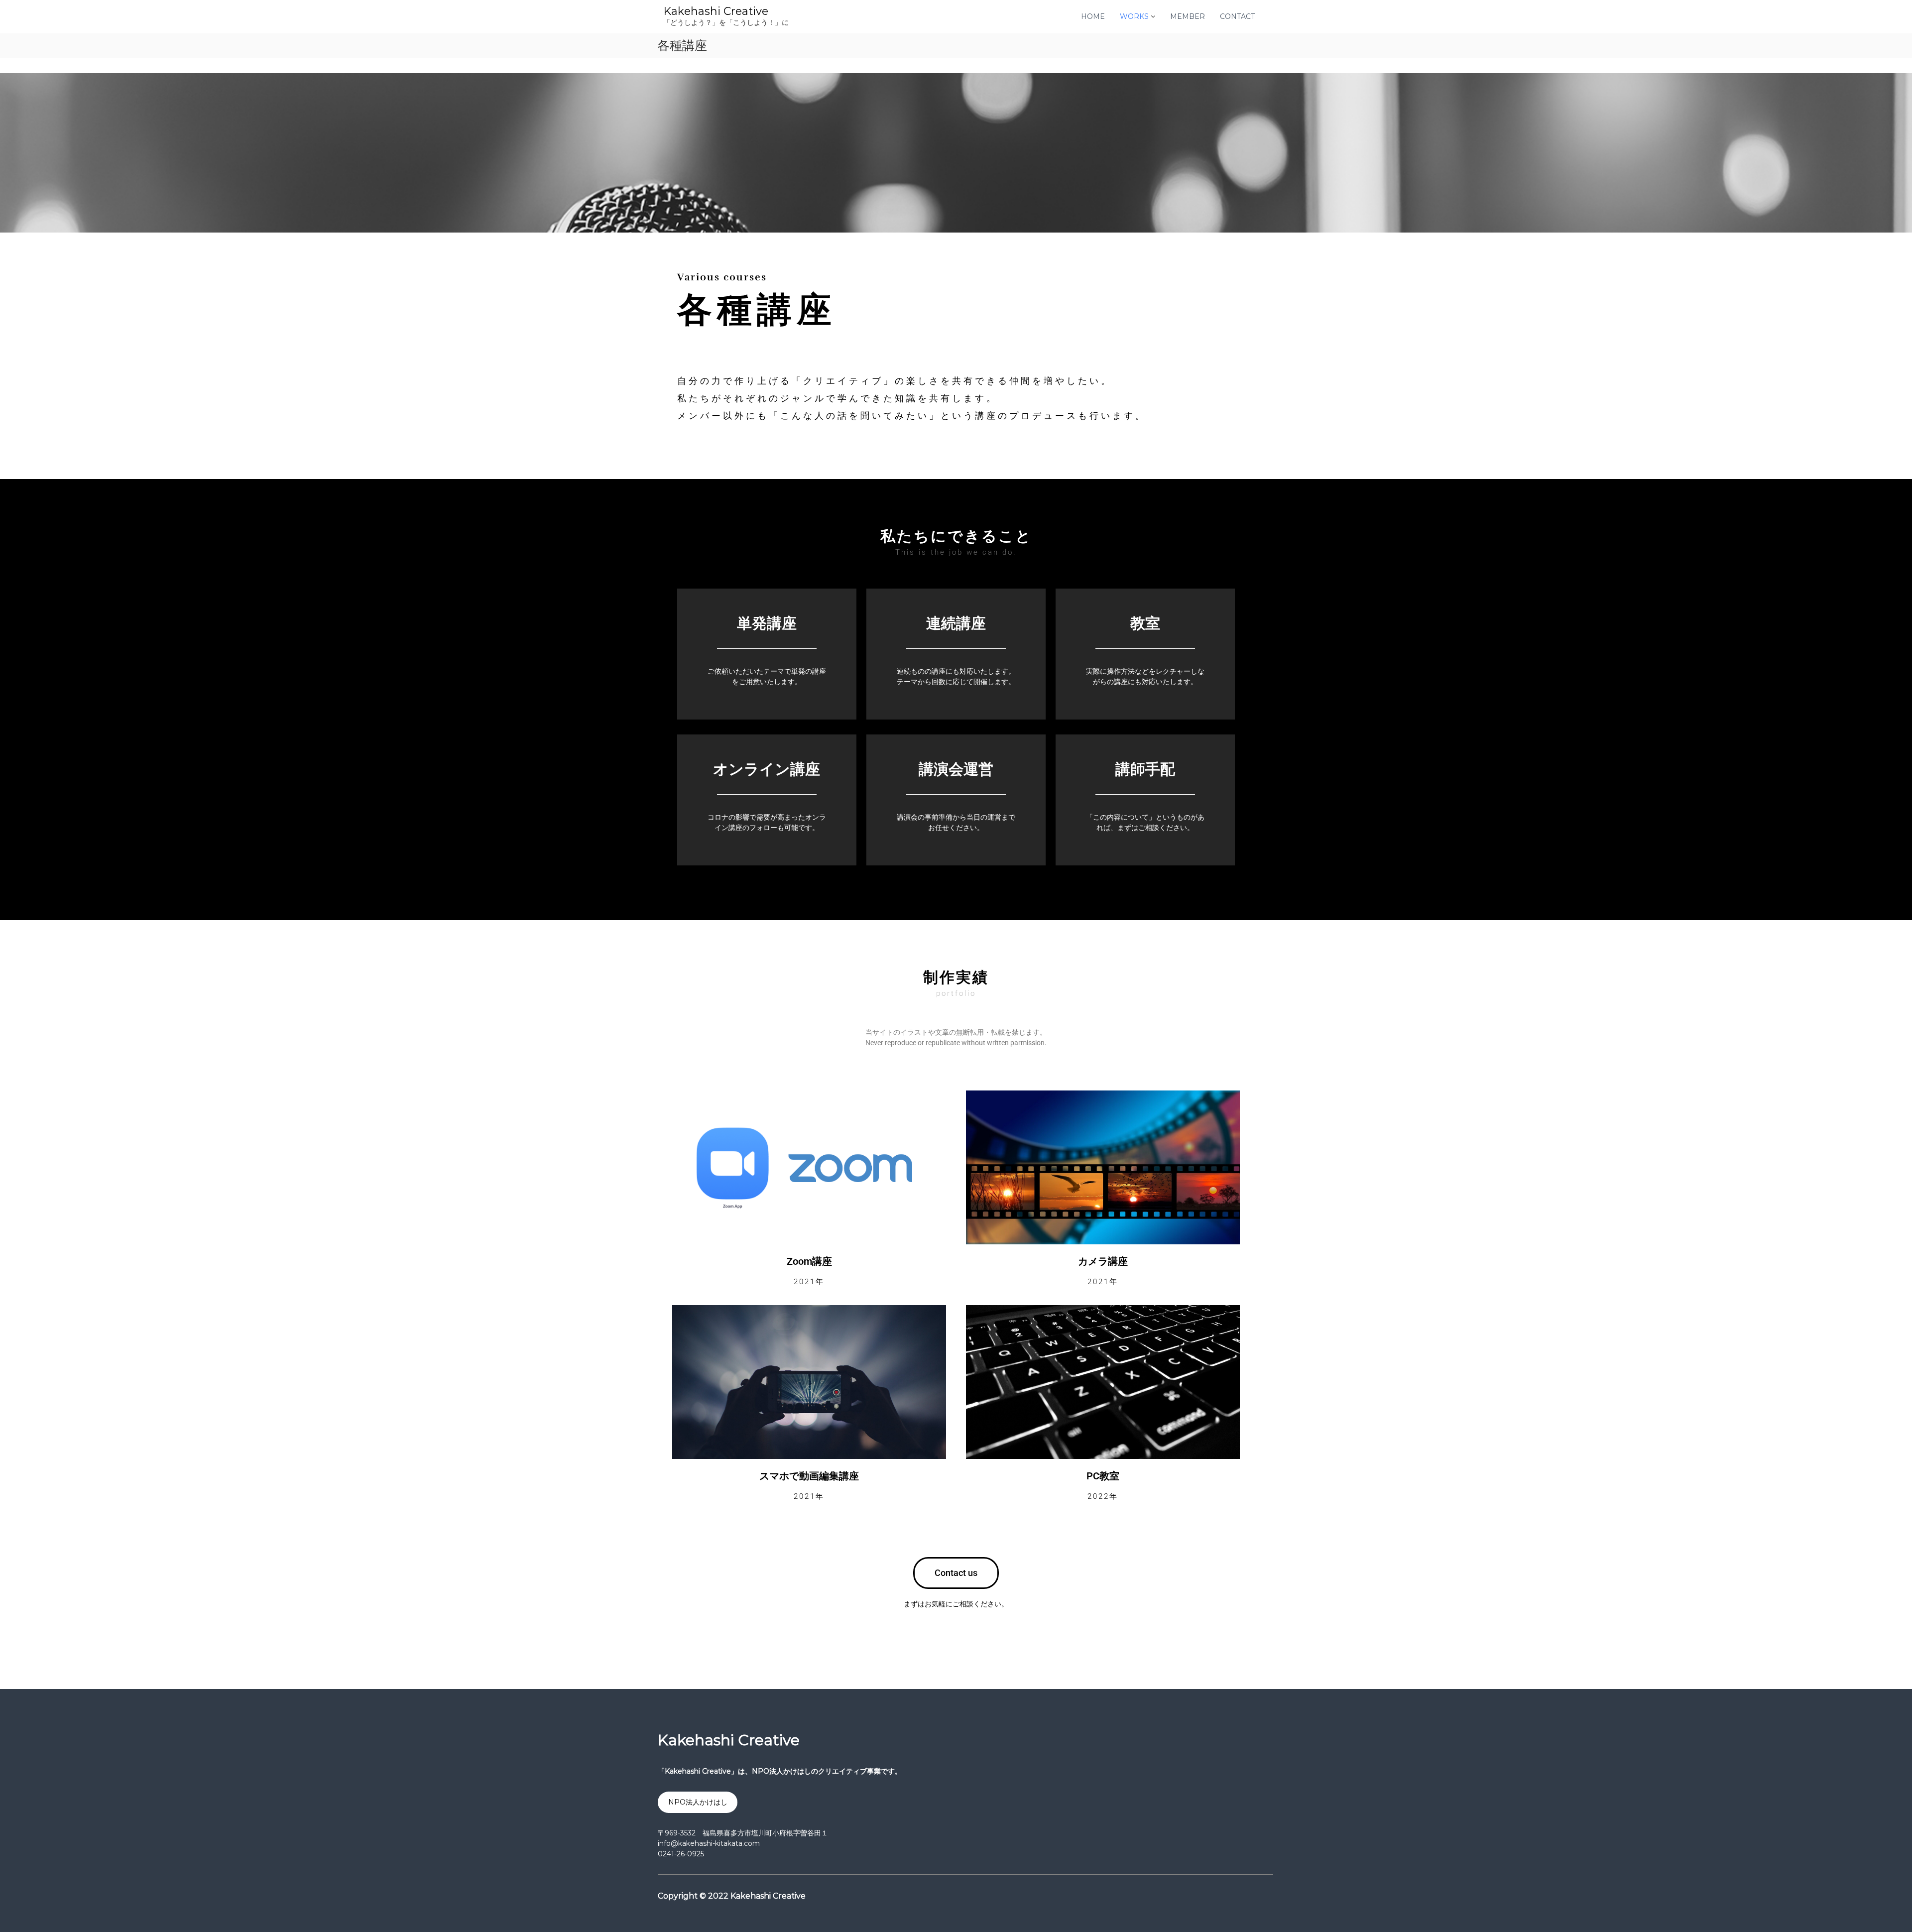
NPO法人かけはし (698, 1802)
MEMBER (1188, 16)
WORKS (1134, 16)
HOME (1093, 16)
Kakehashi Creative (716, 11)
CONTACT (1237, 16)
